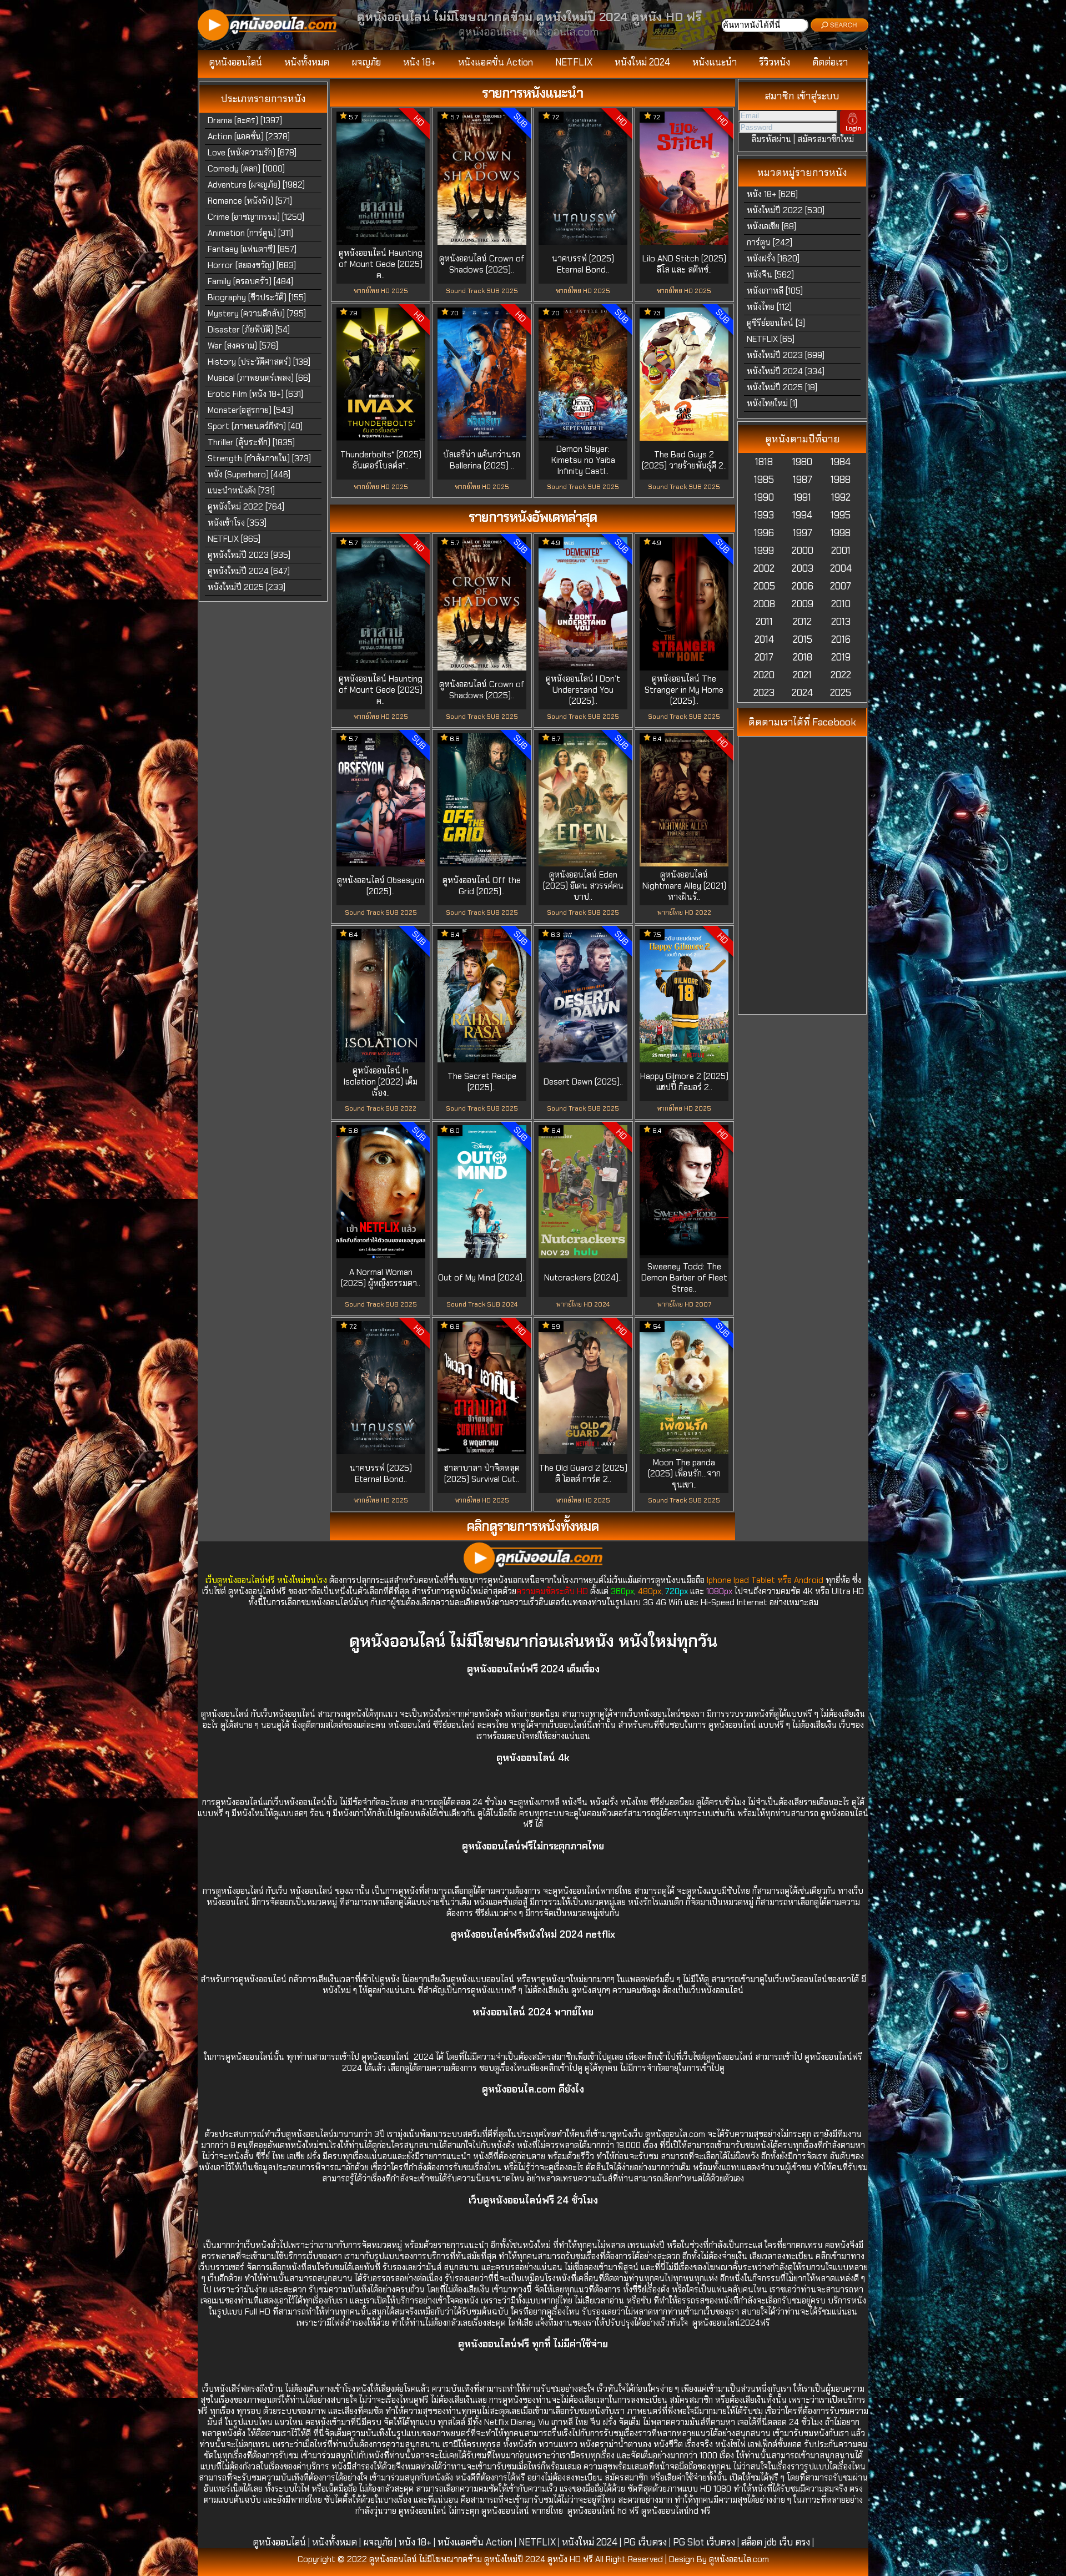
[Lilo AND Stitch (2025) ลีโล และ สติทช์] (684, 241)
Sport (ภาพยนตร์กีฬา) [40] (255, 426)
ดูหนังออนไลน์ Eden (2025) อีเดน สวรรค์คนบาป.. (583, 886)
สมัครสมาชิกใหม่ (826, 139)
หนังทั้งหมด (307, 62)
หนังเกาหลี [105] (775, 291)
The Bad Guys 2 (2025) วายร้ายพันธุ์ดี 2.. (684, 460)
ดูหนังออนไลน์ (235, 62)
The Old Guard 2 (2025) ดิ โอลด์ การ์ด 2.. (583, 1474)
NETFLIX (574, 62)
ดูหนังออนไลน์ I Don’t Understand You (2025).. (583, 690)
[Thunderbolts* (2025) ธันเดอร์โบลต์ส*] (381, 437)
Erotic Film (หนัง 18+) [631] (255, 394)
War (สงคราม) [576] (243, 346)
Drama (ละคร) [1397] (245, 120)
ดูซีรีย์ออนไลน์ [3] (776, 323)
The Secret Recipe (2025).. (482, 1082)
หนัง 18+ (419, 62)
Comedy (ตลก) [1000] (246, 169)
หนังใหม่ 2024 (642, 62)
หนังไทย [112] (769, 307)
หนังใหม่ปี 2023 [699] (786, 355)
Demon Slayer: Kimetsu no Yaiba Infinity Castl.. (583, 460)
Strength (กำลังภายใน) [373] (259, 458)
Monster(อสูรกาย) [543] (250, 410)
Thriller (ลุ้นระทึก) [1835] (251, 442)
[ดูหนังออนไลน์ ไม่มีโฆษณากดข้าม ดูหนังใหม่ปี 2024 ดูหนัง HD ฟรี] (267, 38)
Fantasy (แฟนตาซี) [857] (252, 249)
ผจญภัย (366, 62)
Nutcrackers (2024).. (583, 1278)
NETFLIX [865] (234, 539)
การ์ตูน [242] (770, 243)
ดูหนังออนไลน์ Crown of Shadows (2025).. (482, 264)
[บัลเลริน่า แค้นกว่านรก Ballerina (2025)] (482, 437)
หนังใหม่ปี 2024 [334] (786, 371)
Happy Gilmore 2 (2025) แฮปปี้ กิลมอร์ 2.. (684, 1082)
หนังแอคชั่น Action (496, 62)
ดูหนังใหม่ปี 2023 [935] (249, 555)
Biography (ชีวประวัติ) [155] (257, 298)
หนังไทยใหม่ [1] (772, 404)
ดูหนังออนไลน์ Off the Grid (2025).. (482, 886)
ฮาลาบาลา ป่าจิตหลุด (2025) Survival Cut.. (482, 1474)
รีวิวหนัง (775, 62)
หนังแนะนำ (715, 62)
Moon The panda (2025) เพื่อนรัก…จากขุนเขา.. (684, 1474)
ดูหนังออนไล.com (675, 2134)
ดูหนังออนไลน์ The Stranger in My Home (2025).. (684, 690)
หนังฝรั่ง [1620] (773, 259)
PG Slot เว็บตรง (704, 2542)
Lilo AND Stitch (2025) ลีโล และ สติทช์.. (684, 264)
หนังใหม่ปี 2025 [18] (782, 387)
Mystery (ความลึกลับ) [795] (257, 314)
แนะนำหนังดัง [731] (241, 491)
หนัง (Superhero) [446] (249, 475)
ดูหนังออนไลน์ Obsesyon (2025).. (381, 886)
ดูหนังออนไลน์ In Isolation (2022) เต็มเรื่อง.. (381, 1082)
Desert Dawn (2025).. (583, 1082)
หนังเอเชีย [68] (771, 226)
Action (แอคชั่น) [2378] (249, 137)
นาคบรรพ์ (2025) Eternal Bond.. (583, 264)
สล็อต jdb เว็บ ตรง (776, 2542)
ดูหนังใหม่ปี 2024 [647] (249, 571)
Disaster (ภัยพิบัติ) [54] (249, 330)
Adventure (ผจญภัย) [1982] (256, 185)
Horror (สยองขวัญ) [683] (252, 265)
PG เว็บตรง (645, 2542)
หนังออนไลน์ (312, 1891)
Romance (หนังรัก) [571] (250, 201)
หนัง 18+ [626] (772, 194)
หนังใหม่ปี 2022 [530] (786, 210)
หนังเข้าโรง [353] (237, 523)
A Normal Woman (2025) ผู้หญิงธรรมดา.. (381, 1278)
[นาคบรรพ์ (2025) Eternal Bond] (583, 241)
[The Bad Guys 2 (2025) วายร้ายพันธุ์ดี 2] (684, 437)
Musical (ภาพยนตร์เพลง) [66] (259, 378)
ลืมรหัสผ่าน (771, 139)
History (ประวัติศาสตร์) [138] (259, 362)
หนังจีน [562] (770, 275)
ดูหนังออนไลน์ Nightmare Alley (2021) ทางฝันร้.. (684, 886)
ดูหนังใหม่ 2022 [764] (246, 507)
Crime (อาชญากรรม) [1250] (256, 217)
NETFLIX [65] (771, 339)
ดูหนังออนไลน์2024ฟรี (731, 2323)
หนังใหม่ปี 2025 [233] (247, 587)
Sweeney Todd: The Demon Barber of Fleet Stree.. (684, 1278)
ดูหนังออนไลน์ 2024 (399, 2057)
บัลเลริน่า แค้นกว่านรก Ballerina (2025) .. (482, 460)
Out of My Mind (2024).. (482, 1278)
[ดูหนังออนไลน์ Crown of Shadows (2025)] (482, 241)
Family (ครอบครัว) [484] (250, 281)
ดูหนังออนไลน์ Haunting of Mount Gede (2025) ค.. (381, 264)
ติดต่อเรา (830, 62)
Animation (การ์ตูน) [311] (250, 233)
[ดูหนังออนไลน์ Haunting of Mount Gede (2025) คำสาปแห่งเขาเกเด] (381, 241)
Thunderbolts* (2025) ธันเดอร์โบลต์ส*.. (381, 460)
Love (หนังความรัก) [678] (252, 153)
